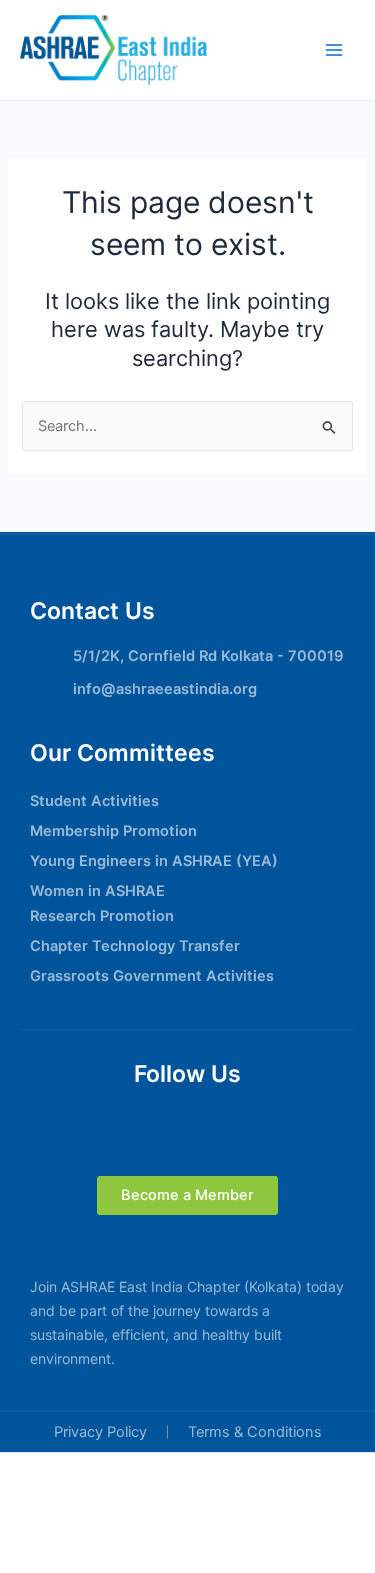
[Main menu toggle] (334, 50)
